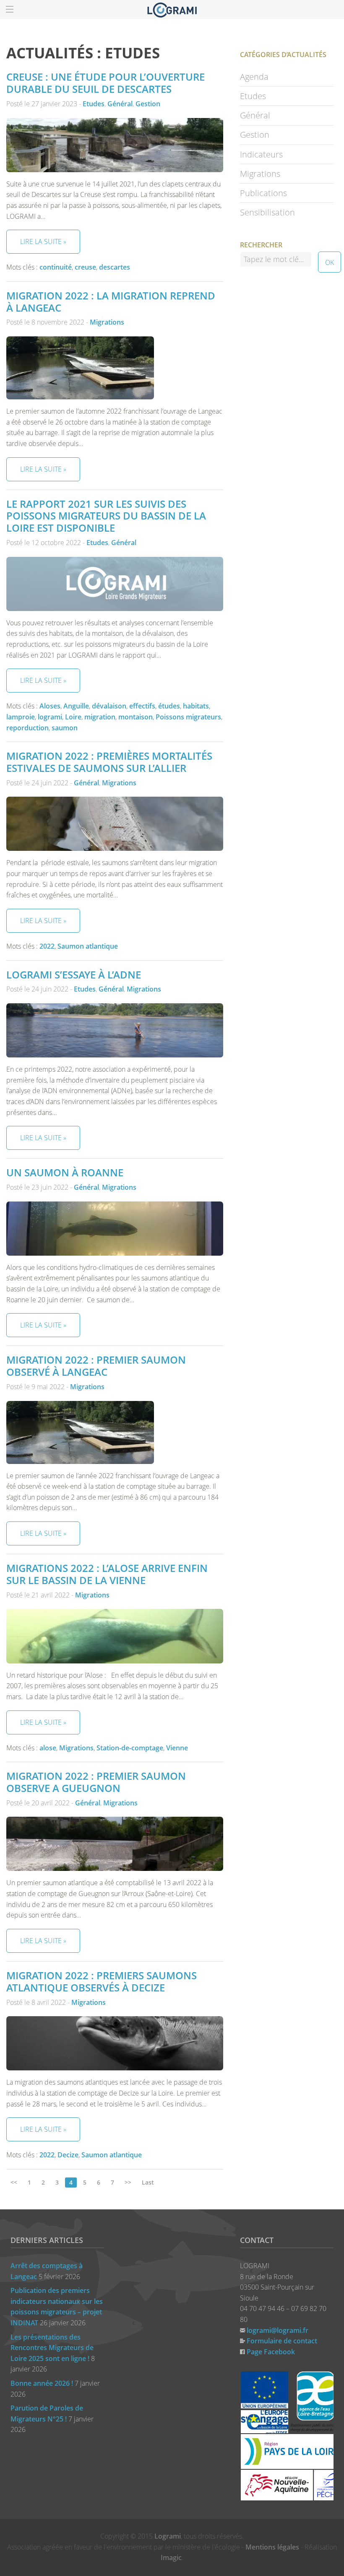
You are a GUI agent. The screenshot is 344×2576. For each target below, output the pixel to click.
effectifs (142, 706)
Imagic (171, 2558)
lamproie (21, 717)
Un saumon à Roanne (65, 1172)
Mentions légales (272, 2547)
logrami (50, 717)
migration (100, 717)
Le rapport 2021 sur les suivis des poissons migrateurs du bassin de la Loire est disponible (106, 516)
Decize (68, 2155)
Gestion (148, 104)
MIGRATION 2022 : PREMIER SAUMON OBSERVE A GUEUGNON (96, 1782)
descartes (115, 267)
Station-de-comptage (130, 1748)
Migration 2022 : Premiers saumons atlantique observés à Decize (102, 1981)
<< (14, 2182)
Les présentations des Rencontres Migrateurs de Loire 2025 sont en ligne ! (52, 2348)
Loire (73, 717)
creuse (85, 267)
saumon (65, 728)
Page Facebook (271, 2352)
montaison (136, 717)
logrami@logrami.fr (278, 2330)
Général (120, 104)
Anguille (76, 706)
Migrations (107, 322)
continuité (56, 267)
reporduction (27, 728)
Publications (263, 193)
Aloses (50, 706)
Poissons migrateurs (188, 717)
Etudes (94, 104)
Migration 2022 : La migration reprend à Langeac (111, 302)
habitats (196, 706)
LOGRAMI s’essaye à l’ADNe (74, 975)
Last (148, 2182)
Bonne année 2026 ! (42, 2383)
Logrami (168, 2536)
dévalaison (109, 706)
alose (48, 1748)
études (169, 706)
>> (128, 2182)
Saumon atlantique (88, 946)
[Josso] (172, 9)
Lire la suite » (43, 241)
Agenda (254, 77)
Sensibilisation (267, 212)
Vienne (177, 1748)
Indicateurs (261, 154)
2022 (47, 946)
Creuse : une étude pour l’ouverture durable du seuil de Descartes (106, 83)
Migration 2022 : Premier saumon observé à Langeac (96, 1366)
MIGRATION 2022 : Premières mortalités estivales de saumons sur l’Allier (109, 762)
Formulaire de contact (282, 2341)
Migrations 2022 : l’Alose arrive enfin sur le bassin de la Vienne (107, 1574)
